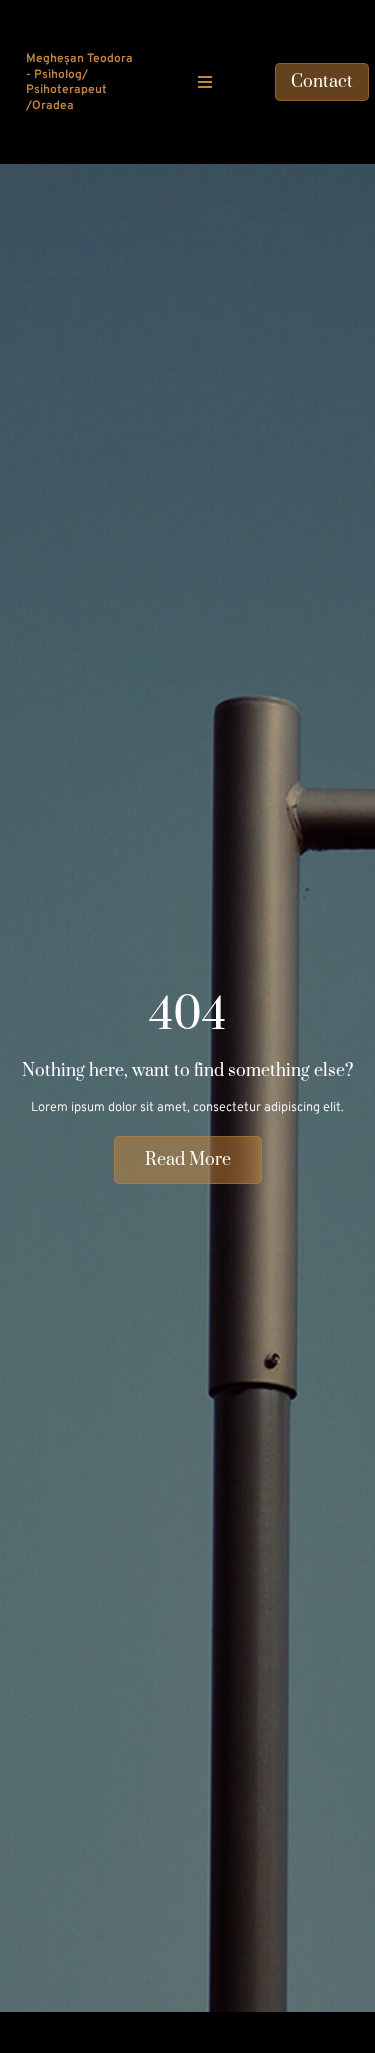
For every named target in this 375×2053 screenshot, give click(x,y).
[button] (205, 82)
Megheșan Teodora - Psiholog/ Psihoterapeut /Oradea (79, 82)
